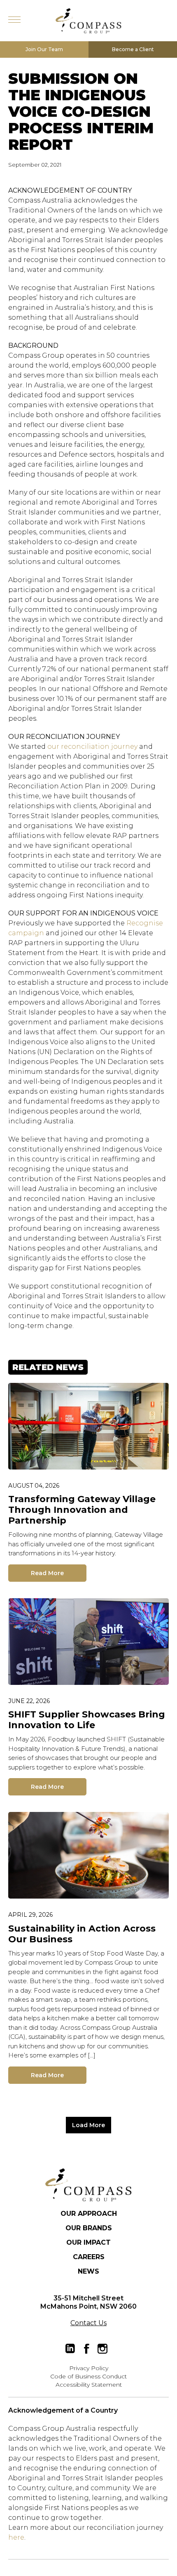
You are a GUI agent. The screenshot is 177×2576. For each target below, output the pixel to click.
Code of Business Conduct (88, 2376)
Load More (88, 2125)
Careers (89, 2257)
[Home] (88, 2185)
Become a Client (133, 49)
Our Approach (89, 2214)
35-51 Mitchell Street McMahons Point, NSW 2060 (88, 2302)
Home (88, 21)
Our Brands (89, 2228)
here (16, 2537)
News (88, 2271)
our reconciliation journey (92, 747)
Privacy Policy (89, 2368)
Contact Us (88, 2323)
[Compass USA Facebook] (86, 2349)
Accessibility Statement (89, 2385)
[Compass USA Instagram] (102, 2349)
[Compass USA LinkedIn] (70, 2349)
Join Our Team (44, 49)
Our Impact (88, 2242)
